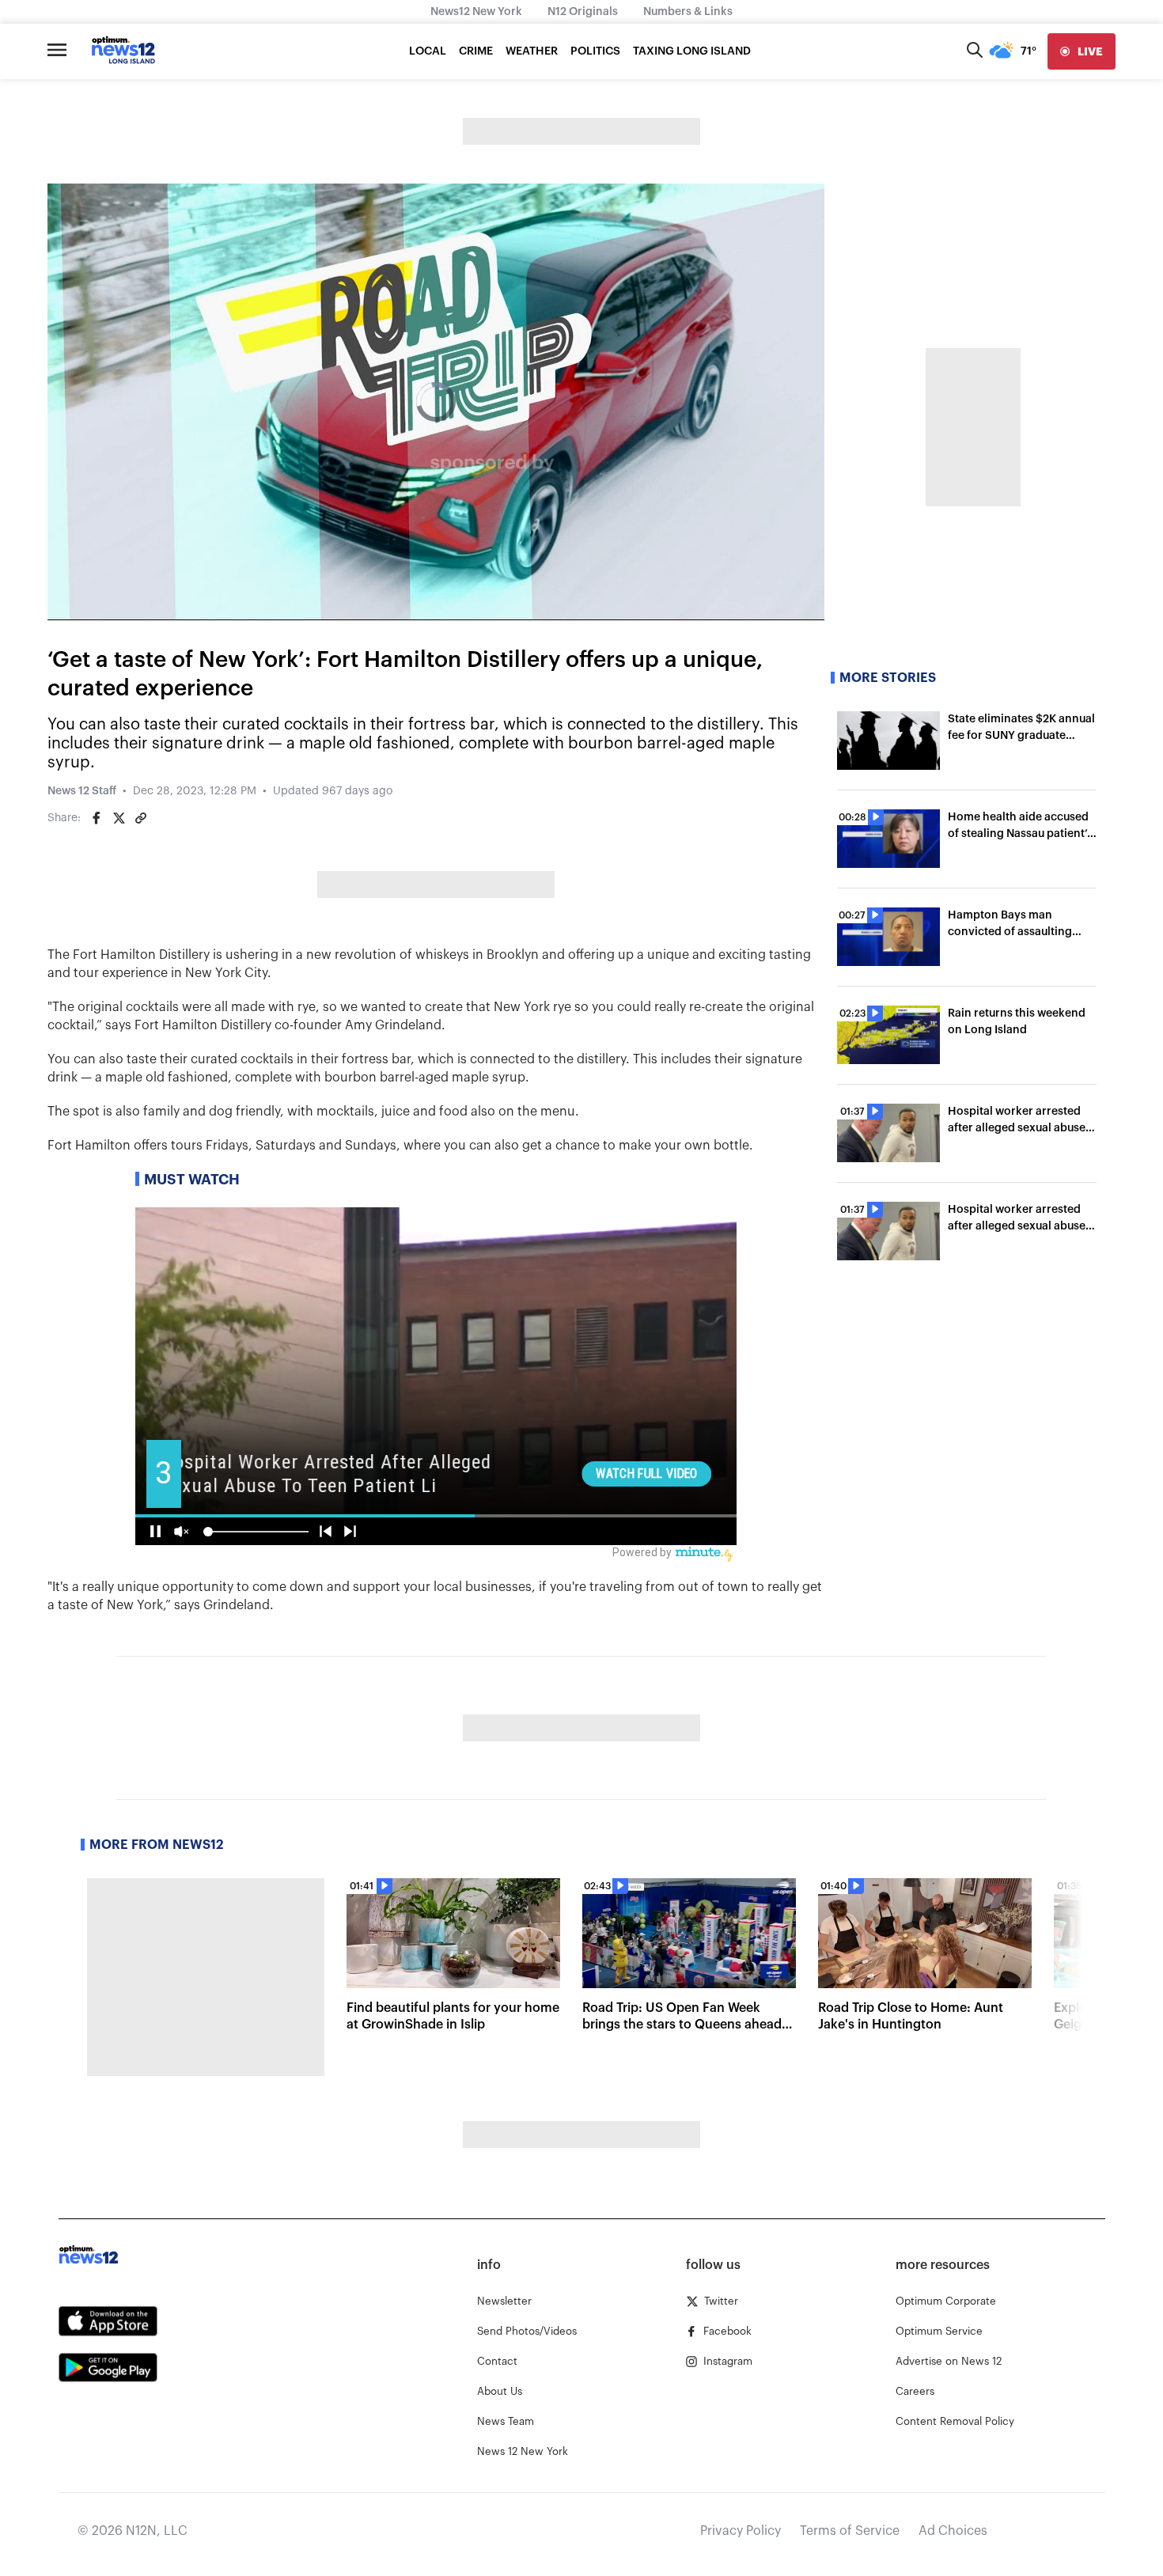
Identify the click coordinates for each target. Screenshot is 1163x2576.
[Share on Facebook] (97, 818)
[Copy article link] (141, 818)
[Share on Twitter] (119, 818)
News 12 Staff (82, 791)
